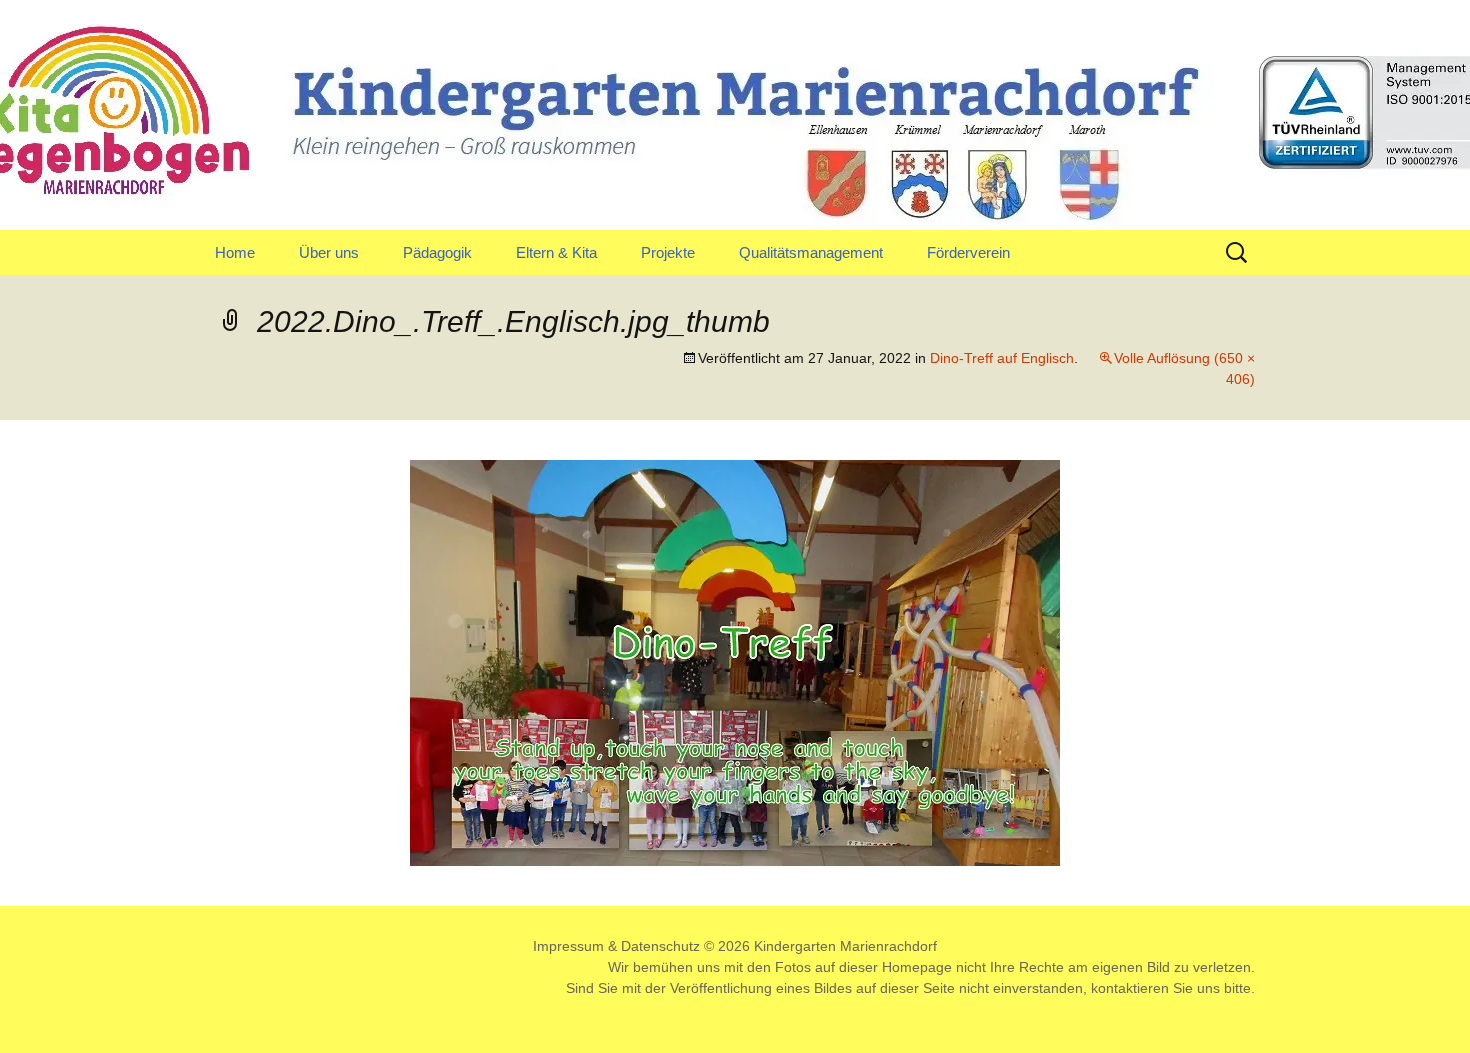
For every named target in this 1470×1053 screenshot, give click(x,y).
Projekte (668, 252)
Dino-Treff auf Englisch (1002, 358)
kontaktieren (1130, 988)
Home (235, 252)
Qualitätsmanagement (811, 252)
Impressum (568, 946)
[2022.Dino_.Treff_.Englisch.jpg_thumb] (735, 661)
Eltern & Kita (556, 252)
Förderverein (968, 252)
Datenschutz (660, 946)
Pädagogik (437, 252)
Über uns (329, 252)
